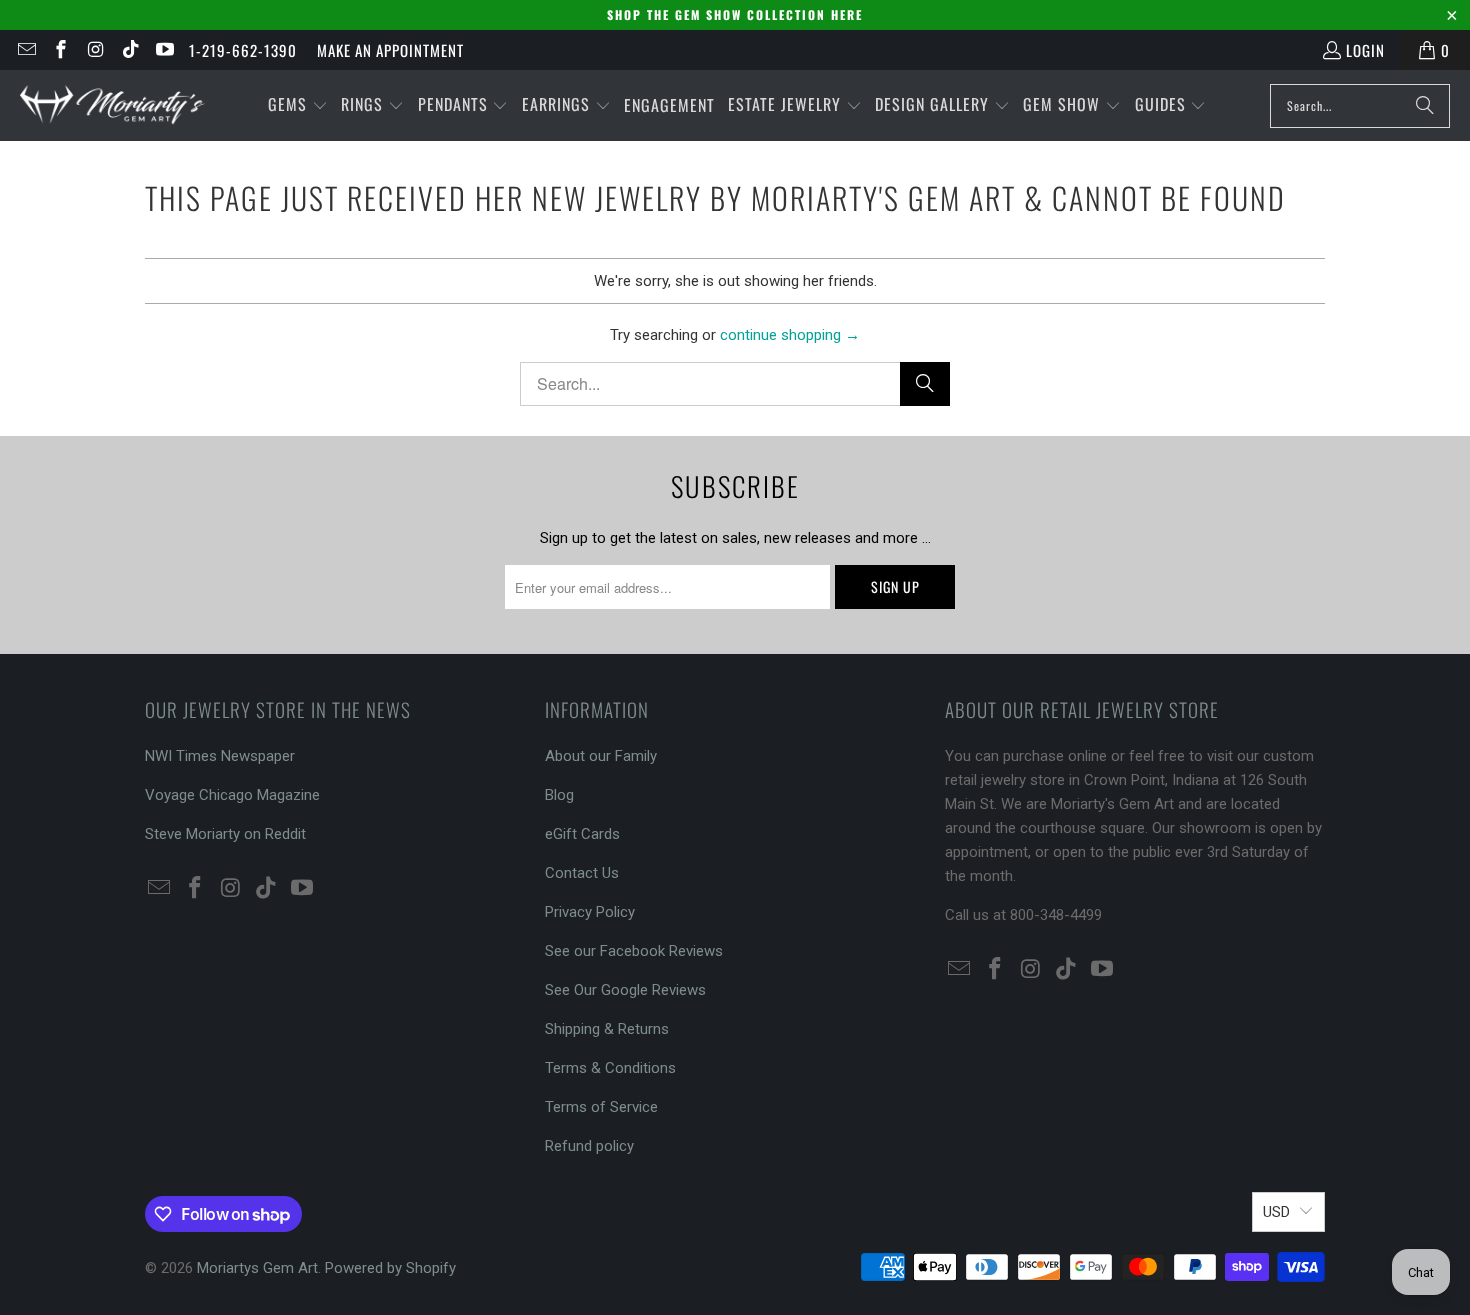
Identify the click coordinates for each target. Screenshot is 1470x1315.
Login (1365, 50)
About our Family (601, 756)
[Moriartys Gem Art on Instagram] (94, 50)
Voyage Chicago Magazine (232, 795)
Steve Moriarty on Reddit (225, 834)
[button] (298, 105)
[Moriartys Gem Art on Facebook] (60, 50)
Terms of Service (601, 1107)
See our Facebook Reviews (634, 951)
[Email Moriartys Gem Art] (25, 50)
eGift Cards (582, 834)
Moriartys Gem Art (257, 1268)
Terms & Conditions (610, 1068)
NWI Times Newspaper (220, 756)
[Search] (1425, 106)
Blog (559, 795)
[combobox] (1360, 106)
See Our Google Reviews (625, 990)
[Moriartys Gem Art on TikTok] (129, 50)
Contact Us (582, 873)
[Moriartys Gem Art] (112, 105)
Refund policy (589, 1146)
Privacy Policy (590, 912)
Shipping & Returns (607, 1029)
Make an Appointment (390, 50)
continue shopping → (790, 335)
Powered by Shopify (390, 1268)
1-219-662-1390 (243, 50)
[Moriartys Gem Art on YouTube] (164, 50)
